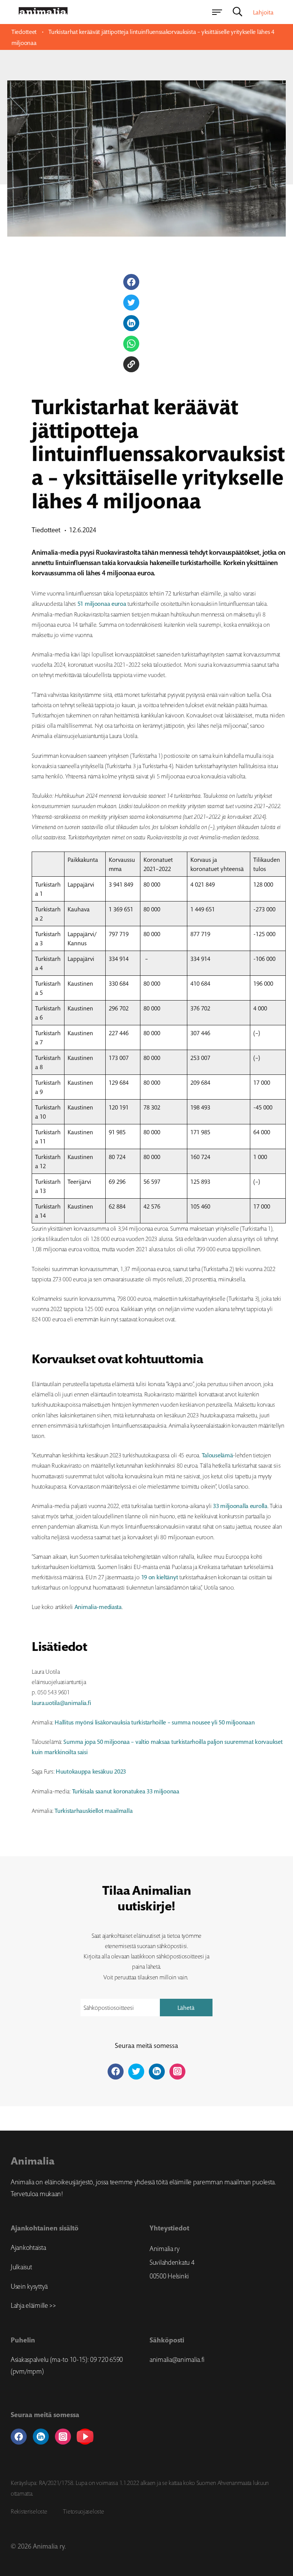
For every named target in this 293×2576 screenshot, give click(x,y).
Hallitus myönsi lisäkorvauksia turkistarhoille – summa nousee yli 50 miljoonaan (154, 1722)
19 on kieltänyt (160, 1577)
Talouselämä (217, 1455)
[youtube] (85, 2437)
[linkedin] (41, 2437)
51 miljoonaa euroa (102, 604)
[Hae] (237, 12)
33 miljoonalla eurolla (240, 1506)
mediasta (110, 1607)
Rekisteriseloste (29, 2511)
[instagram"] (177, 2072)
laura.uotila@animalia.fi (61, 1703)
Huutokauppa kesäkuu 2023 (91, 1772)
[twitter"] (136, 2072)
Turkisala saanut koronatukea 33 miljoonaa (126, 1791)
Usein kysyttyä (29, 2286)
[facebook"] (116, 2072)
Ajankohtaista (28, 2248)
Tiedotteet (24, 32)
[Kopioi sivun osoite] (131, 364)
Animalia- (87, 1607)
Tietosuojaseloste (83, 2511)
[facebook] (19, 2437)
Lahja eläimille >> (33, 2305)
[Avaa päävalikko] (217, 12)
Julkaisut (21, 2267)
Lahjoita (263, 12)
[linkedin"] (157, 2072)
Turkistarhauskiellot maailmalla (93, 1811)
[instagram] (63, 2437)
